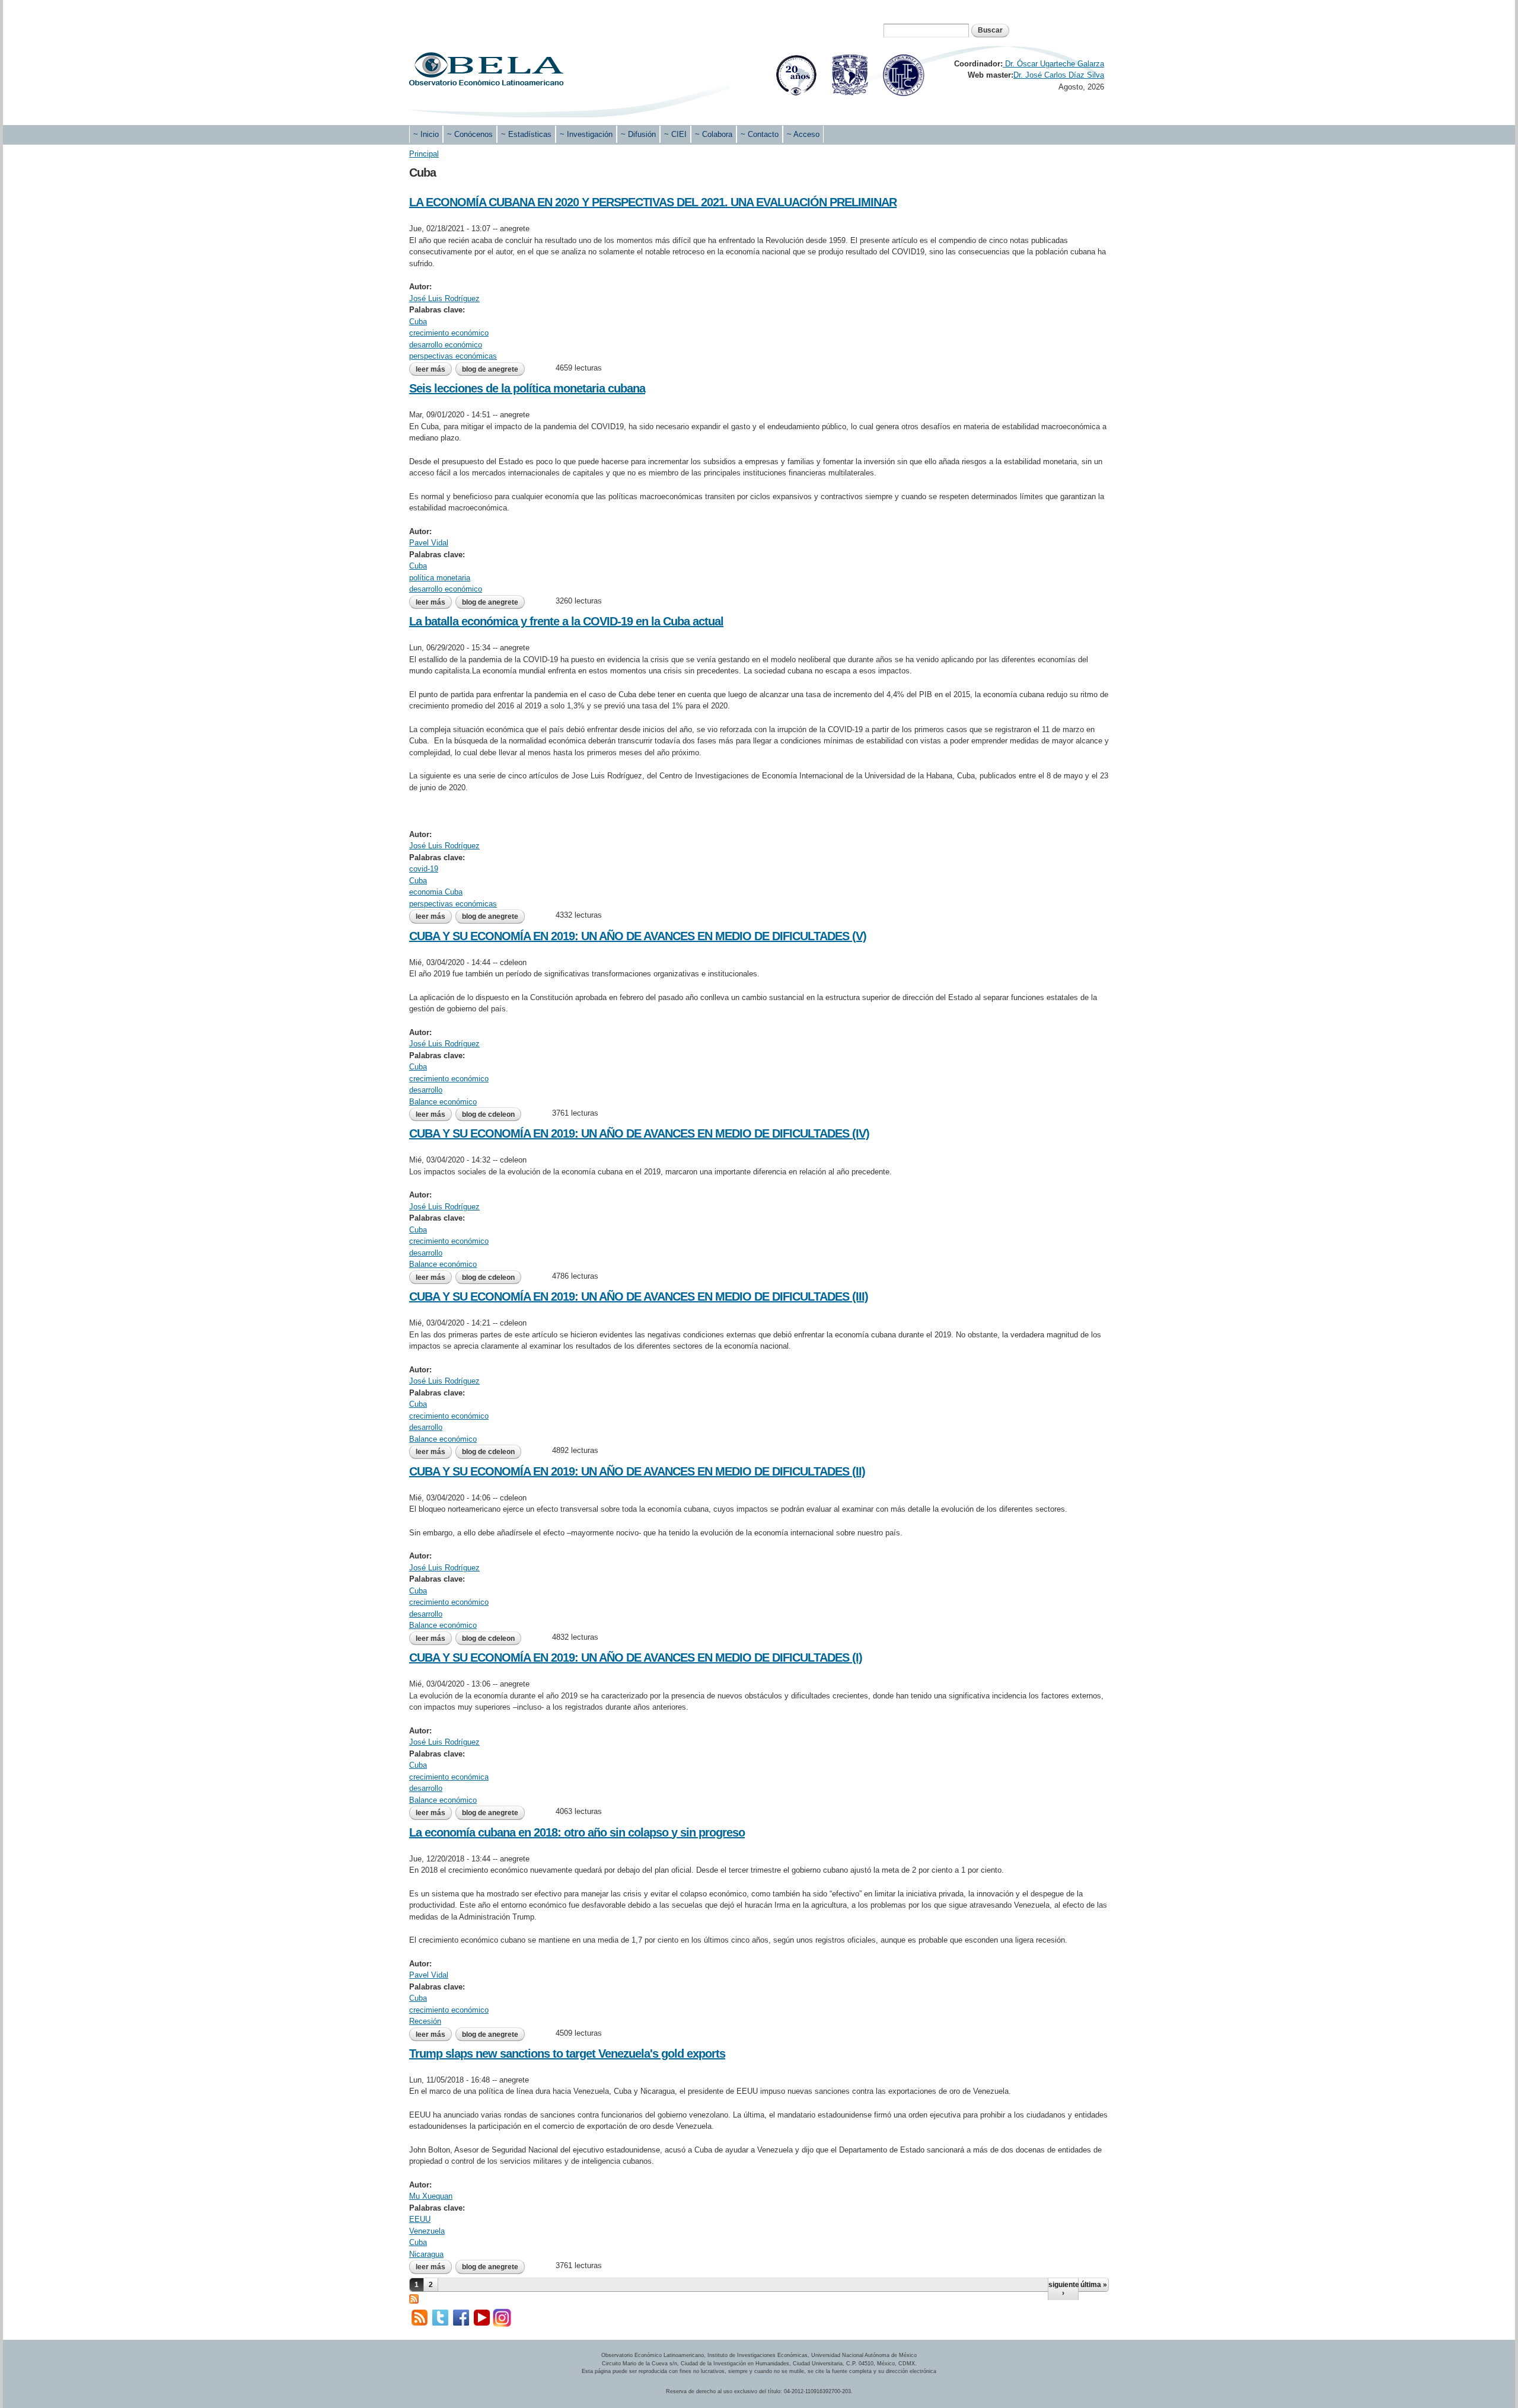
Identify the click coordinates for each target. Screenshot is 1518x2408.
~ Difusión (638, 134)
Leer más (434, 369)
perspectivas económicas (453, 356)
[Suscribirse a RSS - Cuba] (414, 2297)
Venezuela (427, 2231)
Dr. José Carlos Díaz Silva (1059, 75)
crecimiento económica (449, 1777)
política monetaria (440, 578)
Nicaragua (426, 2254)
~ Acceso (803, 134)
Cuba (418, 322)
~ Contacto (760, 134)
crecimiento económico (449, 333)
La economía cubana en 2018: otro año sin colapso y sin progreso (577, 1832)
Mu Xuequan (431, 2196)
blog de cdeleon (488, 1114)
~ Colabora (714, 134)
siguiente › (1063, 2289)
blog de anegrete (490, 369)
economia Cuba (436, 892)
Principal (424, 154)
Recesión (425, 2021)
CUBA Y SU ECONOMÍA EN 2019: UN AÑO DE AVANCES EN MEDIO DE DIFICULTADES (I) (636, 1658)
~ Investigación (586, 134)
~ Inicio (426, 134)
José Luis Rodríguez (444, 298)
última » (1094, 2285)
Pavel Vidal (429, 543)
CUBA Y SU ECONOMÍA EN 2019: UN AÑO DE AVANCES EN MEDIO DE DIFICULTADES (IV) (639, 1133)
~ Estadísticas (526, 134)
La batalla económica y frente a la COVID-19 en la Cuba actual (566, 621)
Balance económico (443, 1102)
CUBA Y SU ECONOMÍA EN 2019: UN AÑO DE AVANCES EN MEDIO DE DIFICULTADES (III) (639, 1296)
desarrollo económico (446, 345)
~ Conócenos (470, 134)
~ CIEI (675, 134)
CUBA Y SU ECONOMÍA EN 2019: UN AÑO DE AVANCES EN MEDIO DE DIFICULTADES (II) (637, 1471)
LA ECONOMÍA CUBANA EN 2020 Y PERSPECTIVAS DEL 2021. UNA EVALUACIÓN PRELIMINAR (653, 202)
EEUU (420, 2219)
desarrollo (426, 1090)
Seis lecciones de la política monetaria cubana (527, 388)
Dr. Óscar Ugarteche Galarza (1053, 64)
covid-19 (424, 869)
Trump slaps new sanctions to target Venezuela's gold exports (567, 2053)
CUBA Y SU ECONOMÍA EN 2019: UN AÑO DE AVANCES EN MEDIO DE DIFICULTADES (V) (638, 936)
